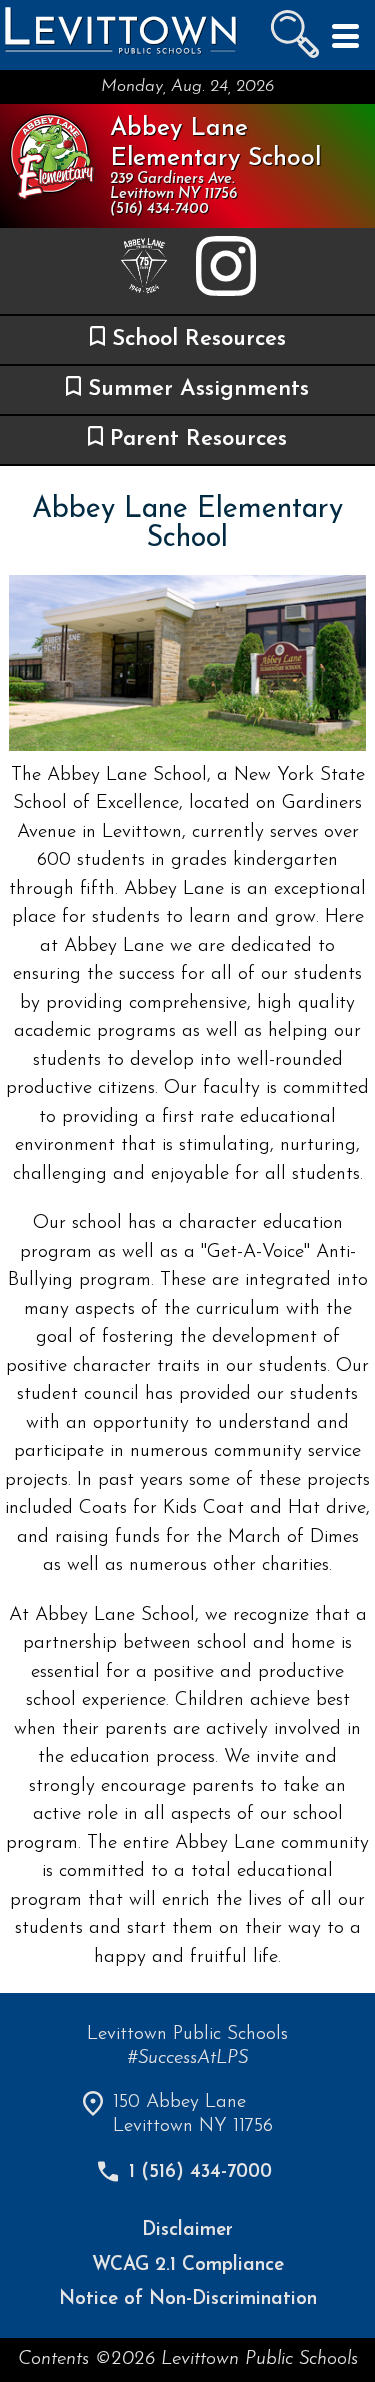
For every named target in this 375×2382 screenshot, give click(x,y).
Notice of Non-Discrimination (188, 2299)
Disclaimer (187, 2230)
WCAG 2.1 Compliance (188, 2265)
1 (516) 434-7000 (200, 2172)
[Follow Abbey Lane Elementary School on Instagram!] (226, 271)
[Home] (120, 52)
